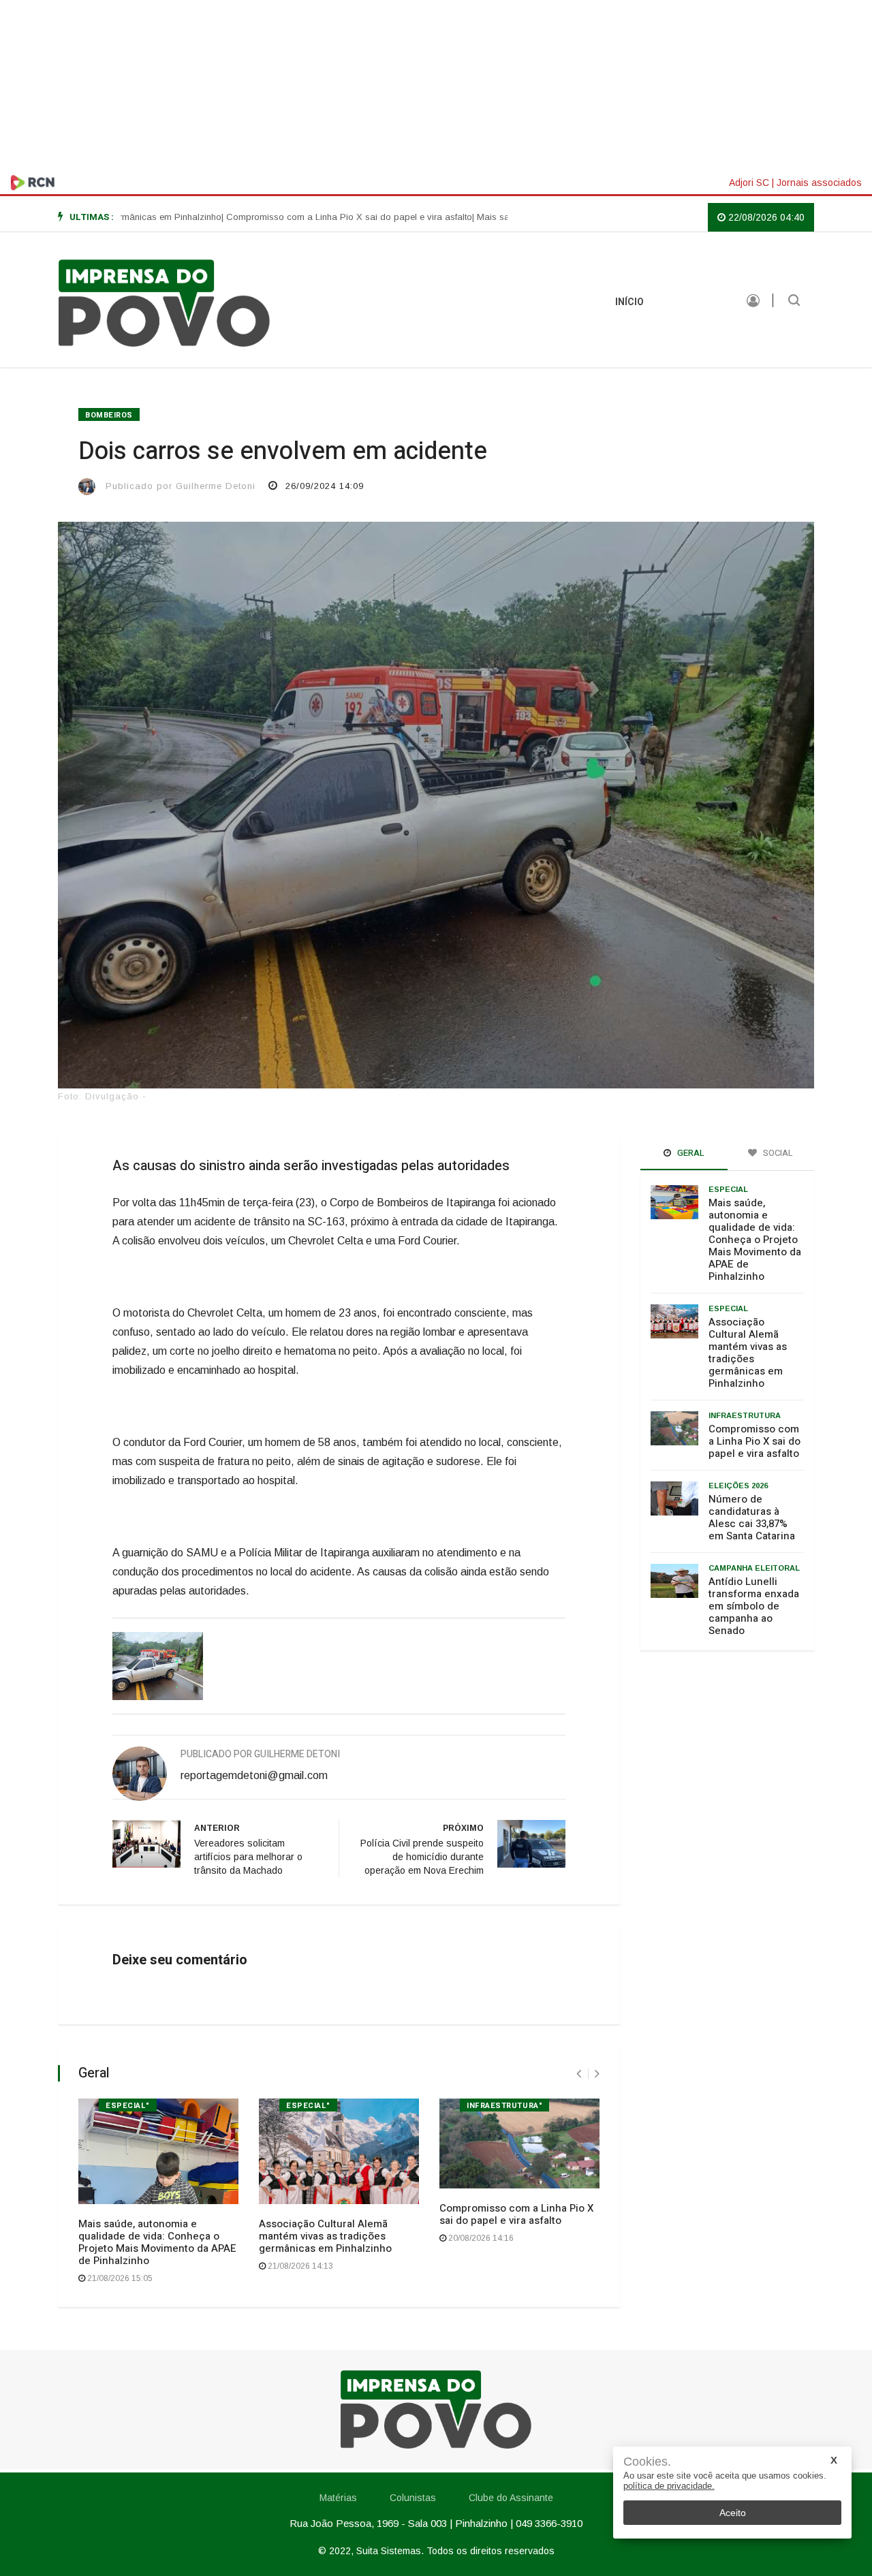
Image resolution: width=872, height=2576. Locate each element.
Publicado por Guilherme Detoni (181, 486)
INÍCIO (629, 302)
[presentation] (579, 2074)
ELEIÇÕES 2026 (738, 1486)
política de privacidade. (669, 2486)
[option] (293, 217)
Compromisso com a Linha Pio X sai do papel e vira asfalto (516, 2214)
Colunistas (413, 2498)
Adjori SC (749, 183)
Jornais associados (819, 183)
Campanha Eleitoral (754, 1568)
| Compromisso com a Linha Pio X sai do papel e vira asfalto (293, 217)
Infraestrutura (745, 1415)
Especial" (128, 2106)
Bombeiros (109, 415)
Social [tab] (777, 1153)
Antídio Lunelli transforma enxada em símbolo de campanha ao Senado (754, 1606)
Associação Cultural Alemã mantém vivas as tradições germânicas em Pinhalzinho (325, 2236)
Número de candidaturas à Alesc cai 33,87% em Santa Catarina (752, 1518)
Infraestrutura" (504, 2106)
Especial (728, 1189)
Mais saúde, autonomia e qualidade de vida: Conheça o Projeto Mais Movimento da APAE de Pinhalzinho (157, 2242)
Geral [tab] (690, 1153)
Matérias (695, 302)
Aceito (733, 2513)
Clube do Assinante (511, 2498)
